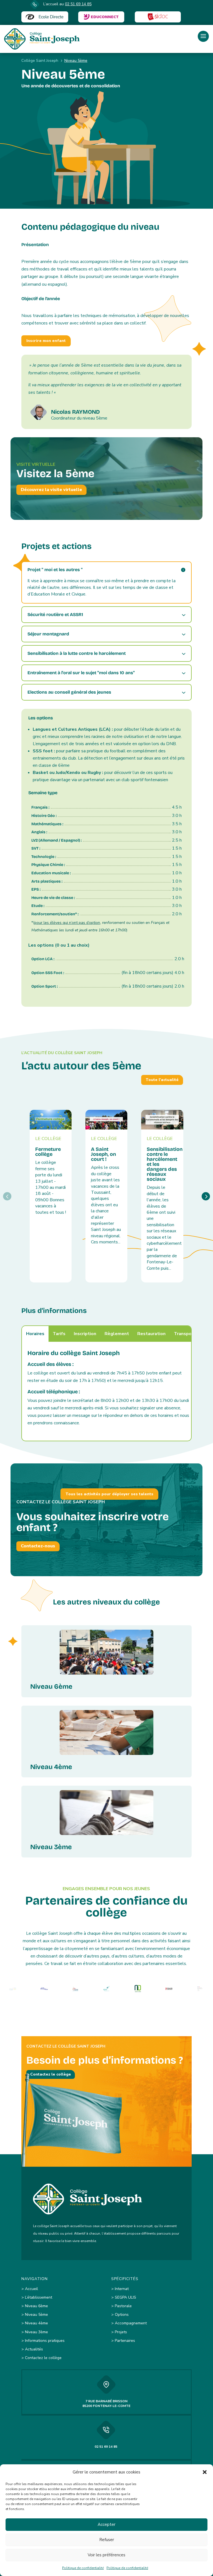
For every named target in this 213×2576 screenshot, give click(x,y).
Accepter (106, 2524)
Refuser (107, 2540)
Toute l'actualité (162, 1080)
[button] (205, 2472)
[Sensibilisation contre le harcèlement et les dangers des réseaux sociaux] (162, 1120)
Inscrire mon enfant (46, 341)
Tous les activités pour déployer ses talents (109, 1494)
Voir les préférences (106, 2555)
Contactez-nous (38, 1546)
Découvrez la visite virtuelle (51, 490)
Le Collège (48, 1139)
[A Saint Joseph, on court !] (106, 1120)
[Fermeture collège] (51, 1120)
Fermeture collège (48, 1152)
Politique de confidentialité (83, 2568)
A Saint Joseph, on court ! (103, 1154)
